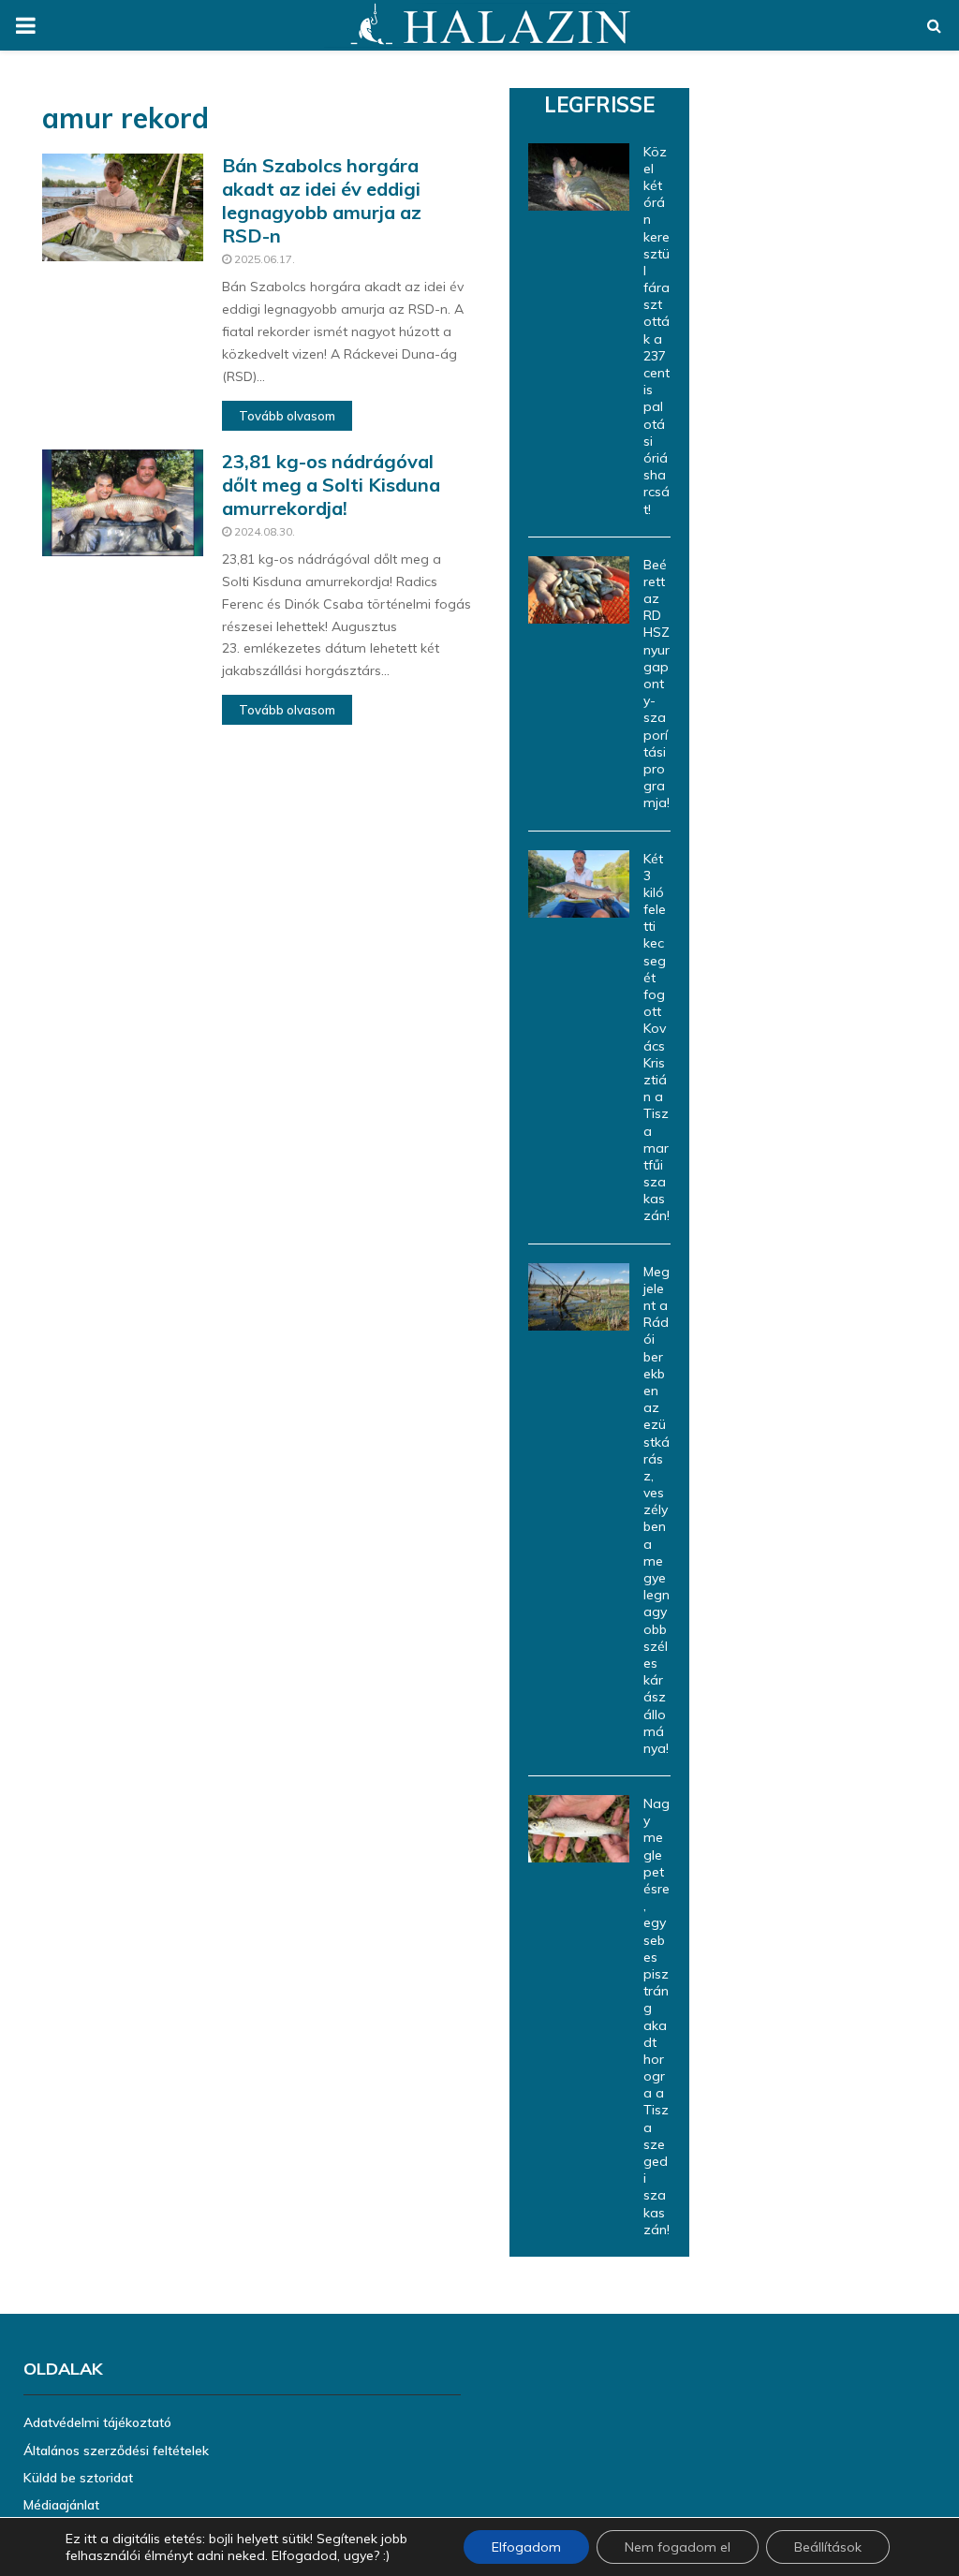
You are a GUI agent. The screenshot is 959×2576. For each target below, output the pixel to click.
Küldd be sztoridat (78, 2478)
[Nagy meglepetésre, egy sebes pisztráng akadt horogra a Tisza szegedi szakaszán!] (579, 1829)
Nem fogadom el (678, 2547)
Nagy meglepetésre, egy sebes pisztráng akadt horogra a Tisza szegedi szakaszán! (657, 2017)
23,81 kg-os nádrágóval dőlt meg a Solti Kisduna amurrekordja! (331, 485)
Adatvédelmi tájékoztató (97, 2422)
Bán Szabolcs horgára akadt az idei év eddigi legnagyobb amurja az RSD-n (322, 200)
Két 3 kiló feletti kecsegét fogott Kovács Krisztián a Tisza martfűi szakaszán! (657, 1038)
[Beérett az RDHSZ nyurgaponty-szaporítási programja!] (579, 590)
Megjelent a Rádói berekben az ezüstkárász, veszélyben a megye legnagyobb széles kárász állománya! (657, 1510)
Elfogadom (526, 2547)
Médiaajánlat (61, 2505)
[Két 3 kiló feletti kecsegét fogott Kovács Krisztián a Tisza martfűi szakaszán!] (579, 884)
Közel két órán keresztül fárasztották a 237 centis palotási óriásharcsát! (657, 331)
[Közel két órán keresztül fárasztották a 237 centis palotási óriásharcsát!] (579, 177)
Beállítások (828, 2547)
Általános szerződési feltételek (116, 2451)
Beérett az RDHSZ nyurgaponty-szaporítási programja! (657, 684)
